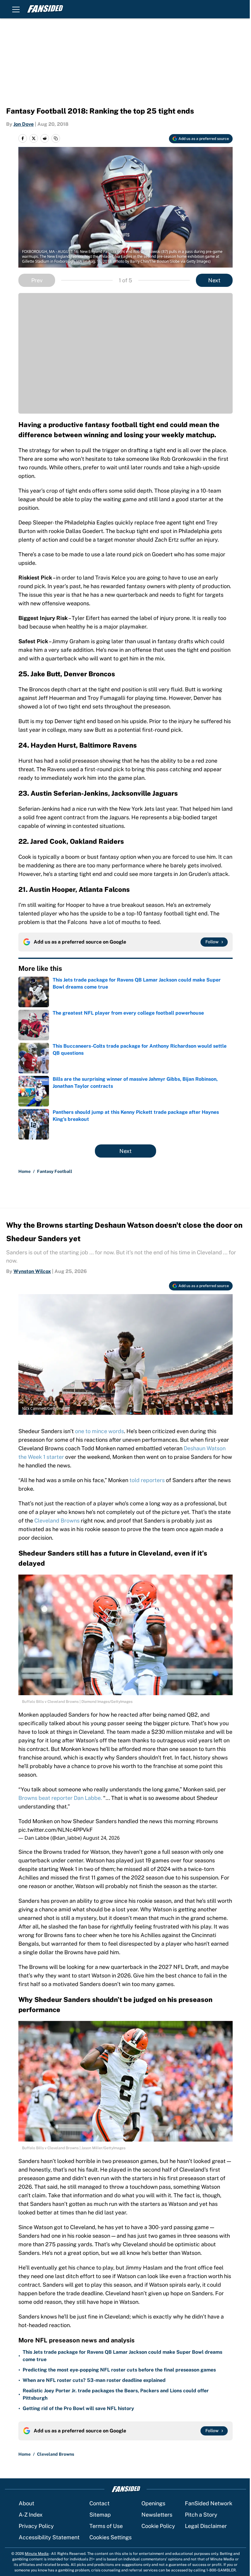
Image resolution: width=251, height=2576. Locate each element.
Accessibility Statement (49, 2537)
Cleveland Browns (57, 1521)
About (26, 2503)
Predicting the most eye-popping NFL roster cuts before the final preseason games (119, 2370)
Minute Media (37, 2554)
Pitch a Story (201, 2515)
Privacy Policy (36, 2526)
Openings (153, 2503)
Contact (99, 2503)
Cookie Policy (158, 2526)
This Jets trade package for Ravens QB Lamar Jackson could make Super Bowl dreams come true (122, 2356)
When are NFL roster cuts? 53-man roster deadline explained (94, 2380)
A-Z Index (31, 2515)
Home (24, 1171)
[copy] (56, 138)
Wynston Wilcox (32, 1271)
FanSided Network (209, 2503)
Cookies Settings (111, 2537)
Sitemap (100, 2515)
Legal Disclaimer (206, 2526)
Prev (37, 280)
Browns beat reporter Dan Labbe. (60, 1798)
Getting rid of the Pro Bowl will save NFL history (78, 2408)
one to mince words (99, 1431)
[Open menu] (16, 9)
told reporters (147, 1480)
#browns (207, 1821)
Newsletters (157, 2515)
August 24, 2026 (101, 1838)
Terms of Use (106, 2526)
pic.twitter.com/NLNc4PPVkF (56, 1830)
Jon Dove (24, 124)
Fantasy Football (55, 1171)
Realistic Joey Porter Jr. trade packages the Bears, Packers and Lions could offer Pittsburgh (116, 2394)
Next (214, 280)
